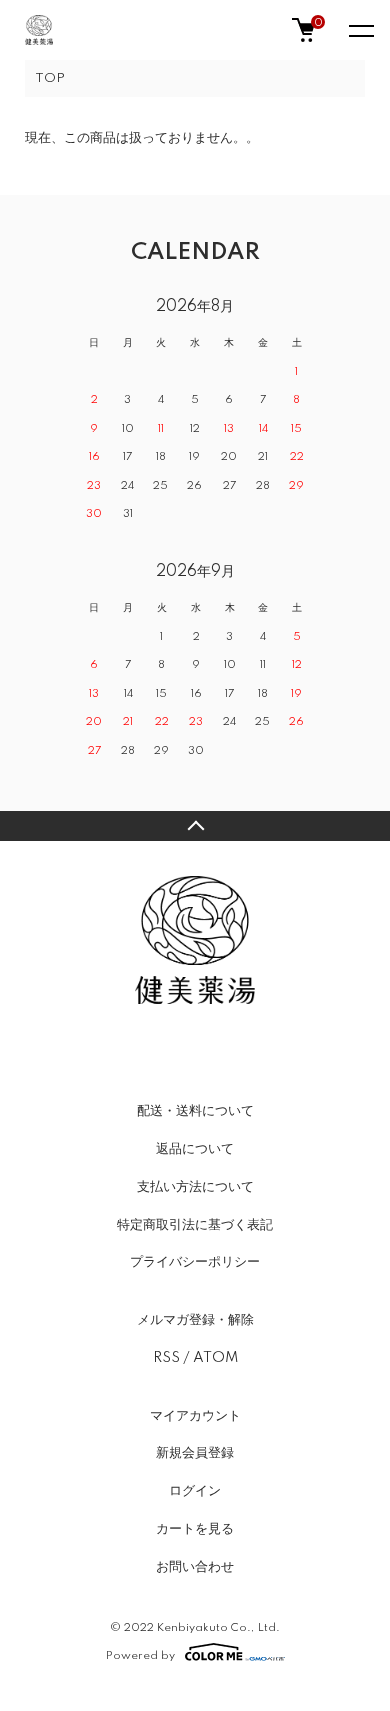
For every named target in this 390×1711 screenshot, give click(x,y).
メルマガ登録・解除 (195, 1320)
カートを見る (195, 1529)
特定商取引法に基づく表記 (195, 1225)
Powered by (140, 1655)
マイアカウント (195, 1416)
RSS (166, 1358)
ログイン (195, 1491)
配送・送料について (195, 1111)
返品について (195, 1149)
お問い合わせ (195, 1567)
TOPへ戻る (195, 826)
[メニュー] (360, 30)
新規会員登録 (195, 1453)
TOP (50, 78)
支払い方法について (195, 1187)
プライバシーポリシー (195, 1262)
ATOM (215, 1358)
